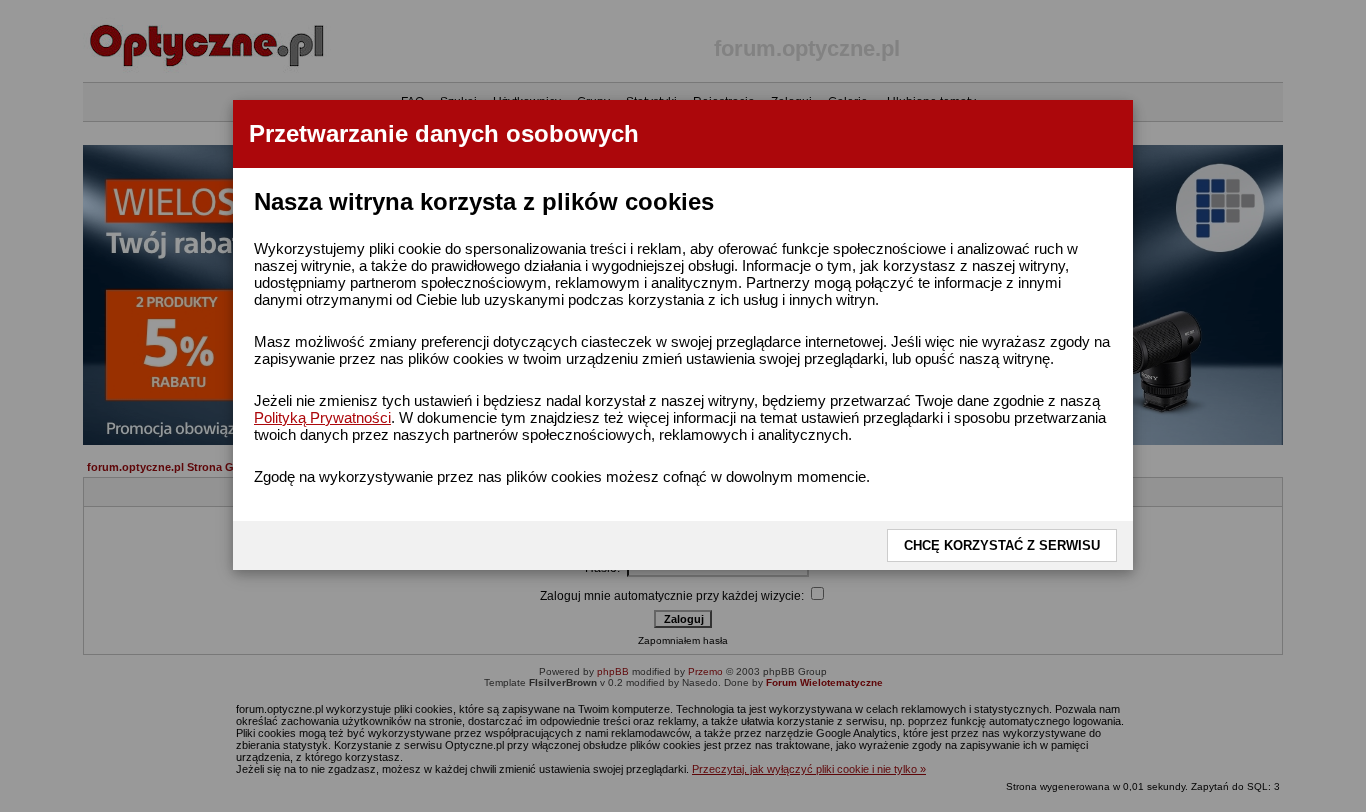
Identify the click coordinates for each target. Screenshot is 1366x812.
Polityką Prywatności (322, 417)
